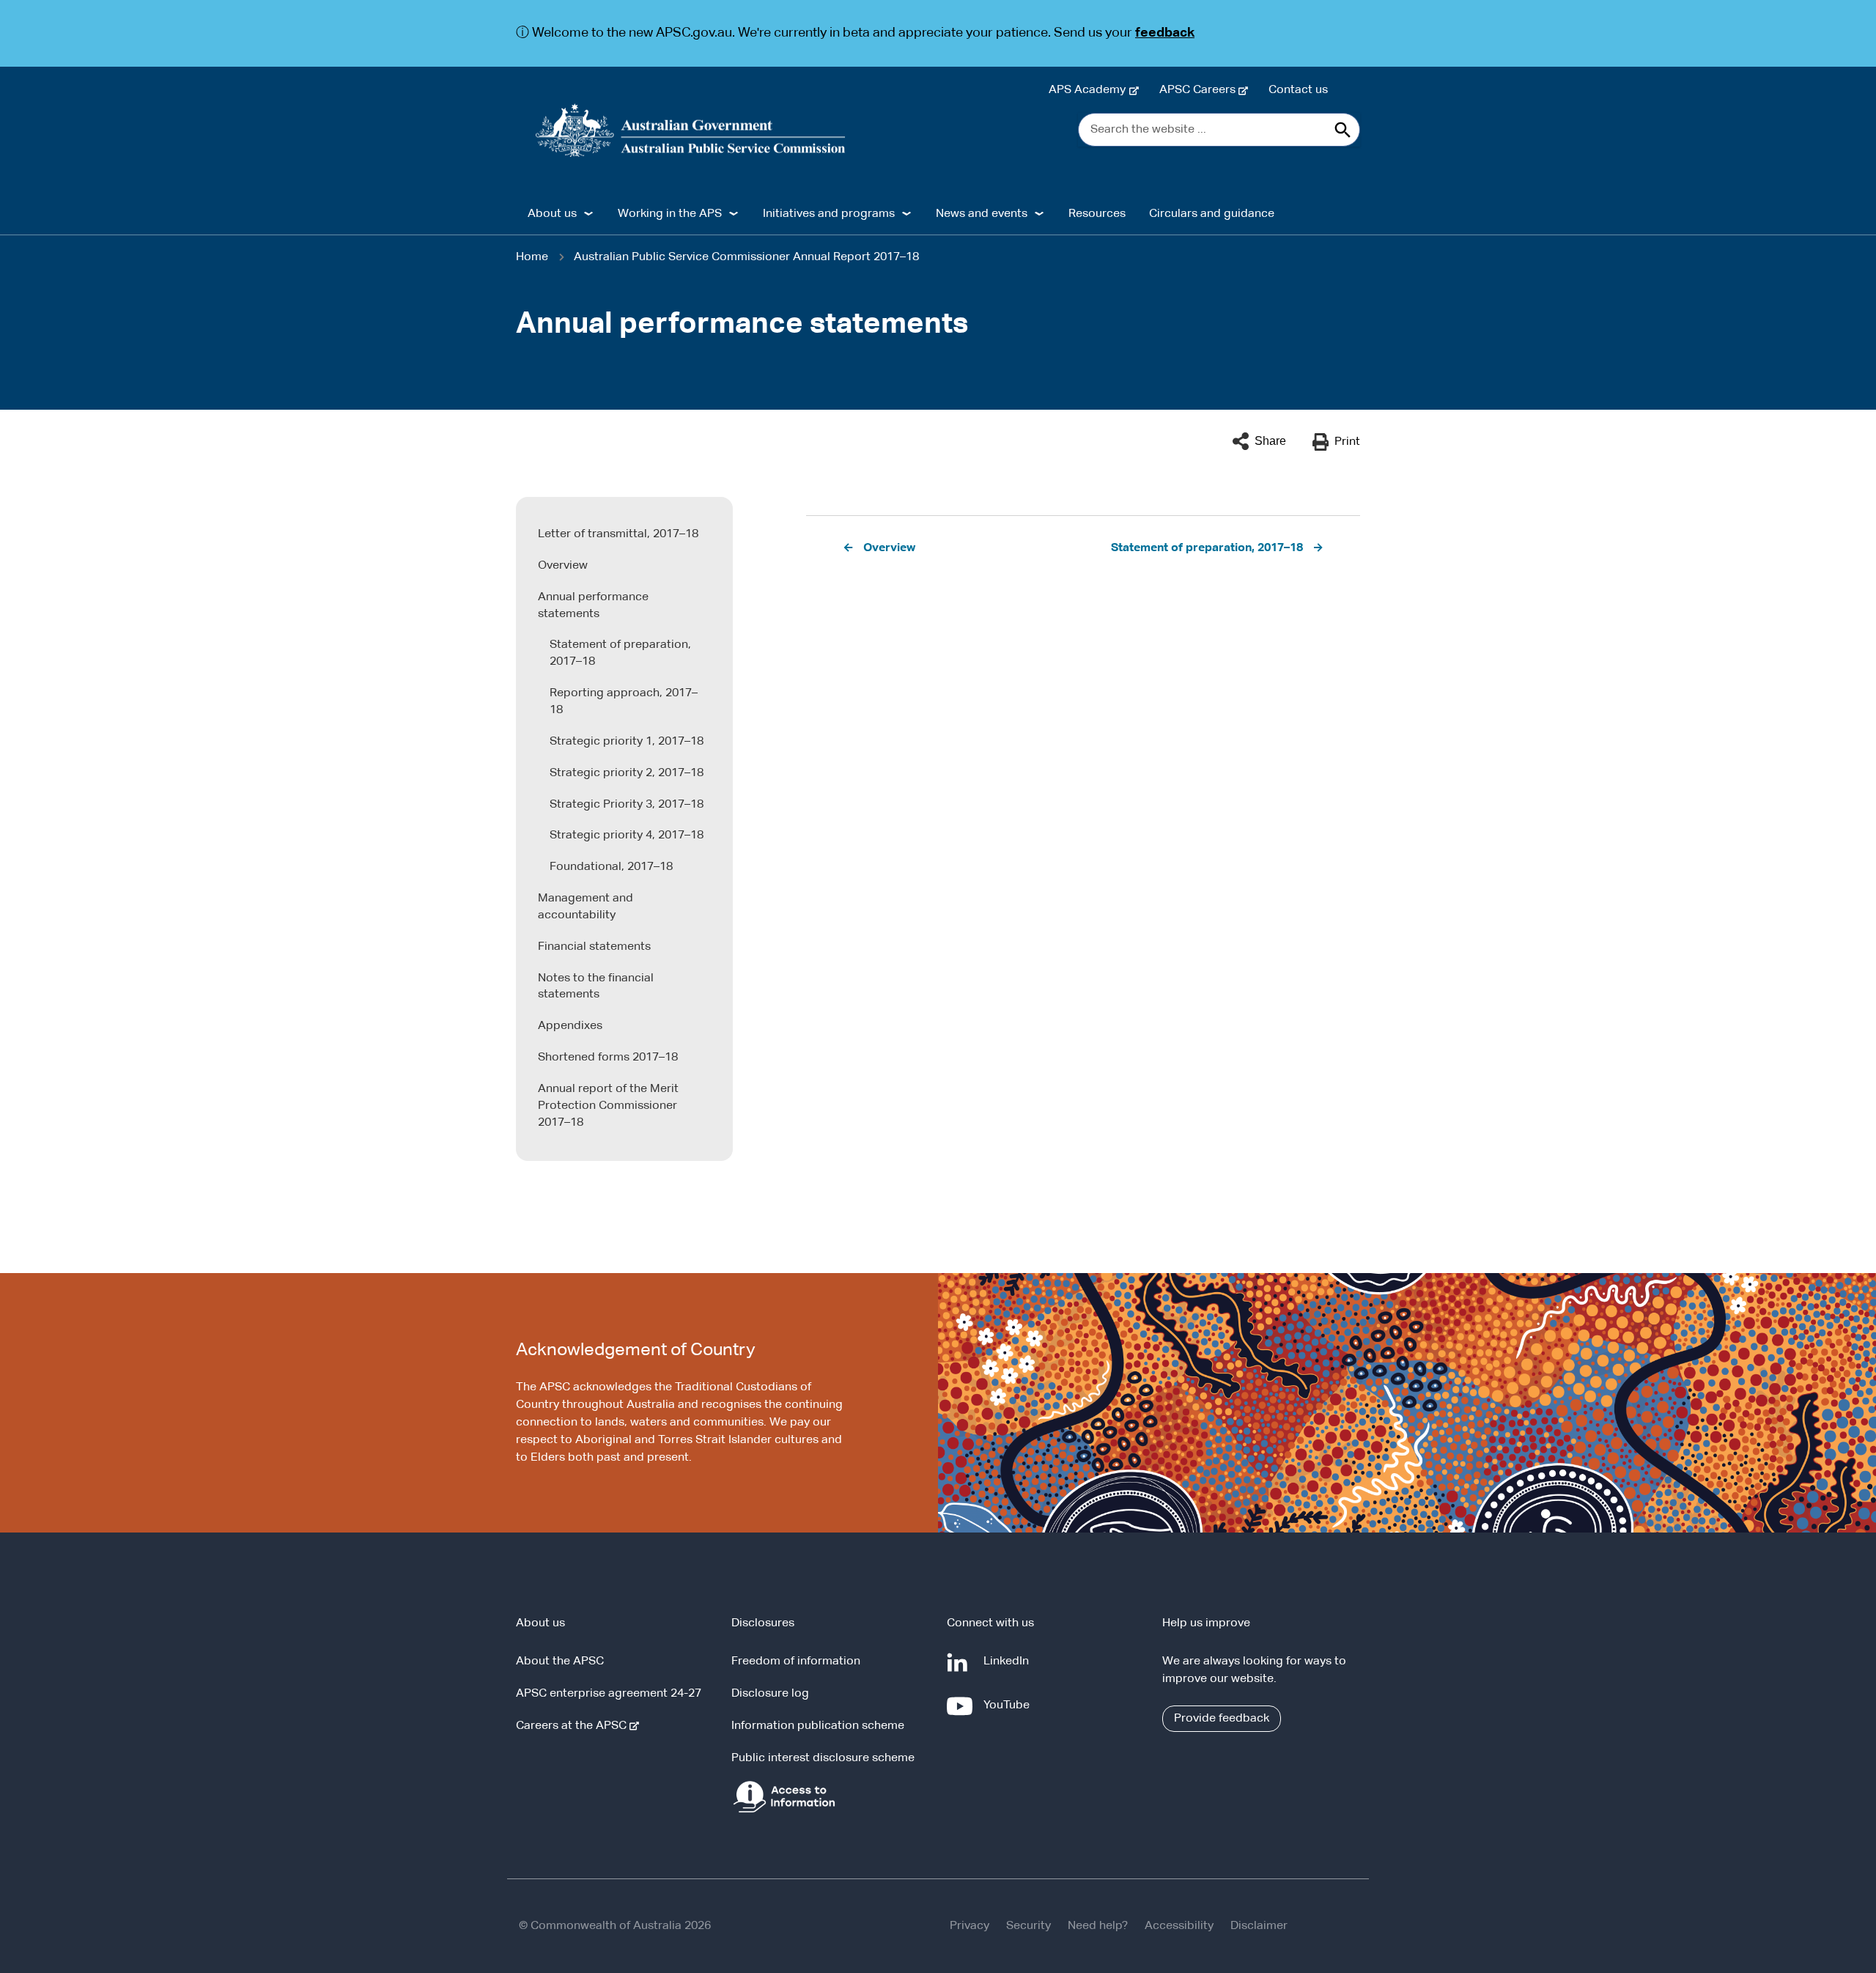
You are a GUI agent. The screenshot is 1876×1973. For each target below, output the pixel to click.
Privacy (970, 1926)
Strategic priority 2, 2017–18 (627, 773)
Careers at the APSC (574, 1726)
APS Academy (1090, 90)
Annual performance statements (593, 606)
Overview (563, 566)
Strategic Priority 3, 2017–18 (627, 805)
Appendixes (570, 1026)
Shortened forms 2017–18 (608, 1058)
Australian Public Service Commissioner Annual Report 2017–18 (746, 257)
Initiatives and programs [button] (829, 214)
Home (532, 257)
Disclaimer (1259, 1926)
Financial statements (594, 947)
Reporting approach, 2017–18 (624, 702)
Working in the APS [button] (670, 214)
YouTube (1009, 1712)
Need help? (1098, 1926)
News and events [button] (982, 214)
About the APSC (560, 1662)
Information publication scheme (818, 1726)
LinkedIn (1009, 1668)
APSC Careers (1200, 90)
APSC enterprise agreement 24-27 (609, 1694)
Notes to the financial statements (596, 987)
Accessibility (1179, 1926)
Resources (1097, 214)
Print (1347, 442)
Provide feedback (1222, 1719)
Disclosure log (770, 1694)
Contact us (1298, 90)
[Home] (691, 130)
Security (1029, 1926)
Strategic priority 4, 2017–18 (627, 836)
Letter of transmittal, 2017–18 (618, 534)
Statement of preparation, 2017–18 (620, 653)
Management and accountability (586, 907)
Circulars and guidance (1212, 214)
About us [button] (552, 214)
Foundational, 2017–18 (611, 867)
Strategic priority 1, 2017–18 (627, 742)
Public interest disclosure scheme (823, 1758)
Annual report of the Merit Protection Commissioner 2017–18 (608, 1106)
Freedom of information (796, 1662)
